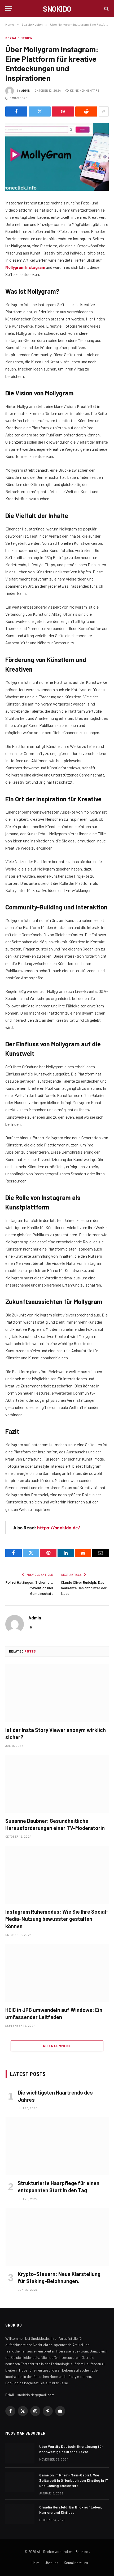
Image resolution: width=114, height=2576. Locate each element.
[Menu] (9, 9)
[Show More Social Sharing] (104, 111)
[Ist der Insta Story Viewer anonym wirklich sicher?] (57, 1693)
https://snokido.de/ (59, 1528)
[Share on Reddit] (86, 111)
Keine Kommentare (85, 90)
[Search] (106, 9)
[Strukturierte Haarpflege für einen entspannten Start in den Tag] (57, 2146)
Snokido (82, 2552)
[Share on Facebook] (16, 111)
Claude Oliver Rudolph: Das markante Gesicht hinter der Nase (84, 1588)
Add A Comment (57, 2046)
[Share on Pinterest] (63, 111)
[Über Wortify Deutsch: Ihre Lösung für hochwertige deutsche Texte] (20, 2453)
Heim (35, 2563)
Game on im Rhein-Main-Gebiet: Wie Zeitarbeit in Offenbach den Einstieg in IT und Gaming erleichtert (74, 2480)
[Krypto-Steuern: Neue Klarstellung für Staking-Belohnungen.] (57, 2237)
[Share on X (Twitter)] (40, 111)
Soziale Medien (19, 38)
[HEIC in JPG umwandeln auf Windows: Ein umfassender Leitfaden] (57, 1973)
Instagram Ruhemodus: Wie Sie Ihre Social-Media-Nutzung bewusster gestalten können (57, 1919)
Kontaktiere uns (76, 2563)
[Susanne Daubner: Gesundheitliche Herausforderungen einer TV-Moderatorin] (57, 1784)
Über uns (52, 2563)
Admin (26, 90)
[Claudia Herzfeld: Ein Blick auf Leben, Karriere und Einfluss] (20, 2514)
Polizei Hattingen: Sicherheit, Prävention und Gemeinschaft (29, 1588)
